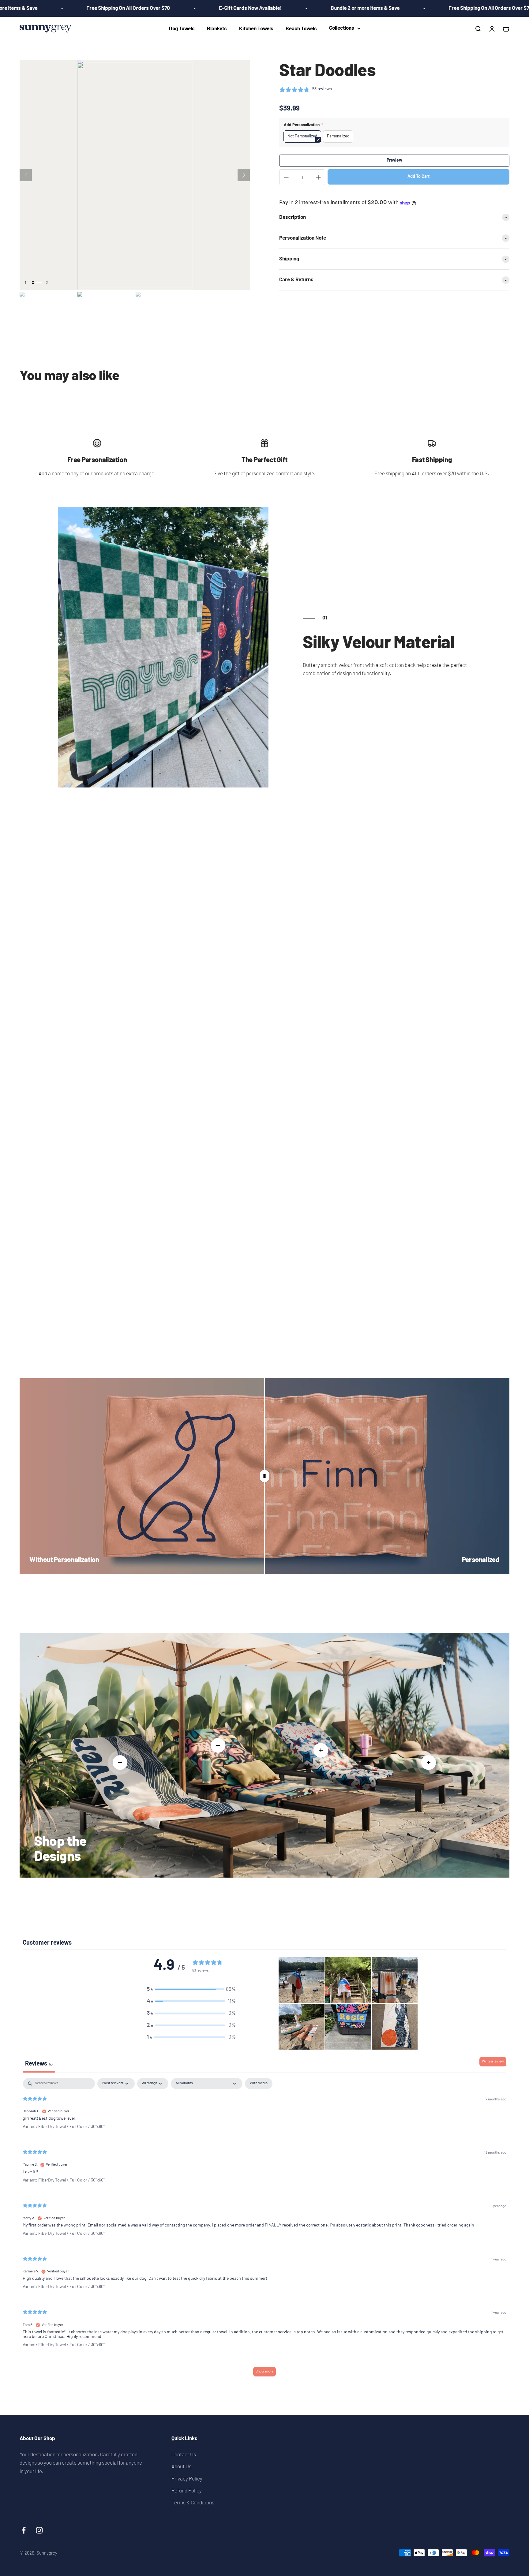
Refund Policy (187, 2490)
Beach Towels (301, 29)
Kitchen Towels (256, 29)
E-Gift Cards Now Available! (175, 8)
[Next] (244, 175)
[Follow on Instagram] (39, 2530)
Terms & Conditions (193, 2502)
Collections (342, 28)
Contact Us (184, 2454)
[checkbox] (259, 2084)
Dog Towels (182, 29)
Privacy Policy (187, 2478)
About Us (181, 2466)
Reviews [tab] (39, 2064)
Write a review (493, 2062)
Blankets (217, 29)
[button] (191, 1989)
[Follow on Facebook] (24, 2530)
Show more (264, 2372)
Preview (394, 161)
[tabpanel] (264, 2230)
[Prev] (26, 175)
